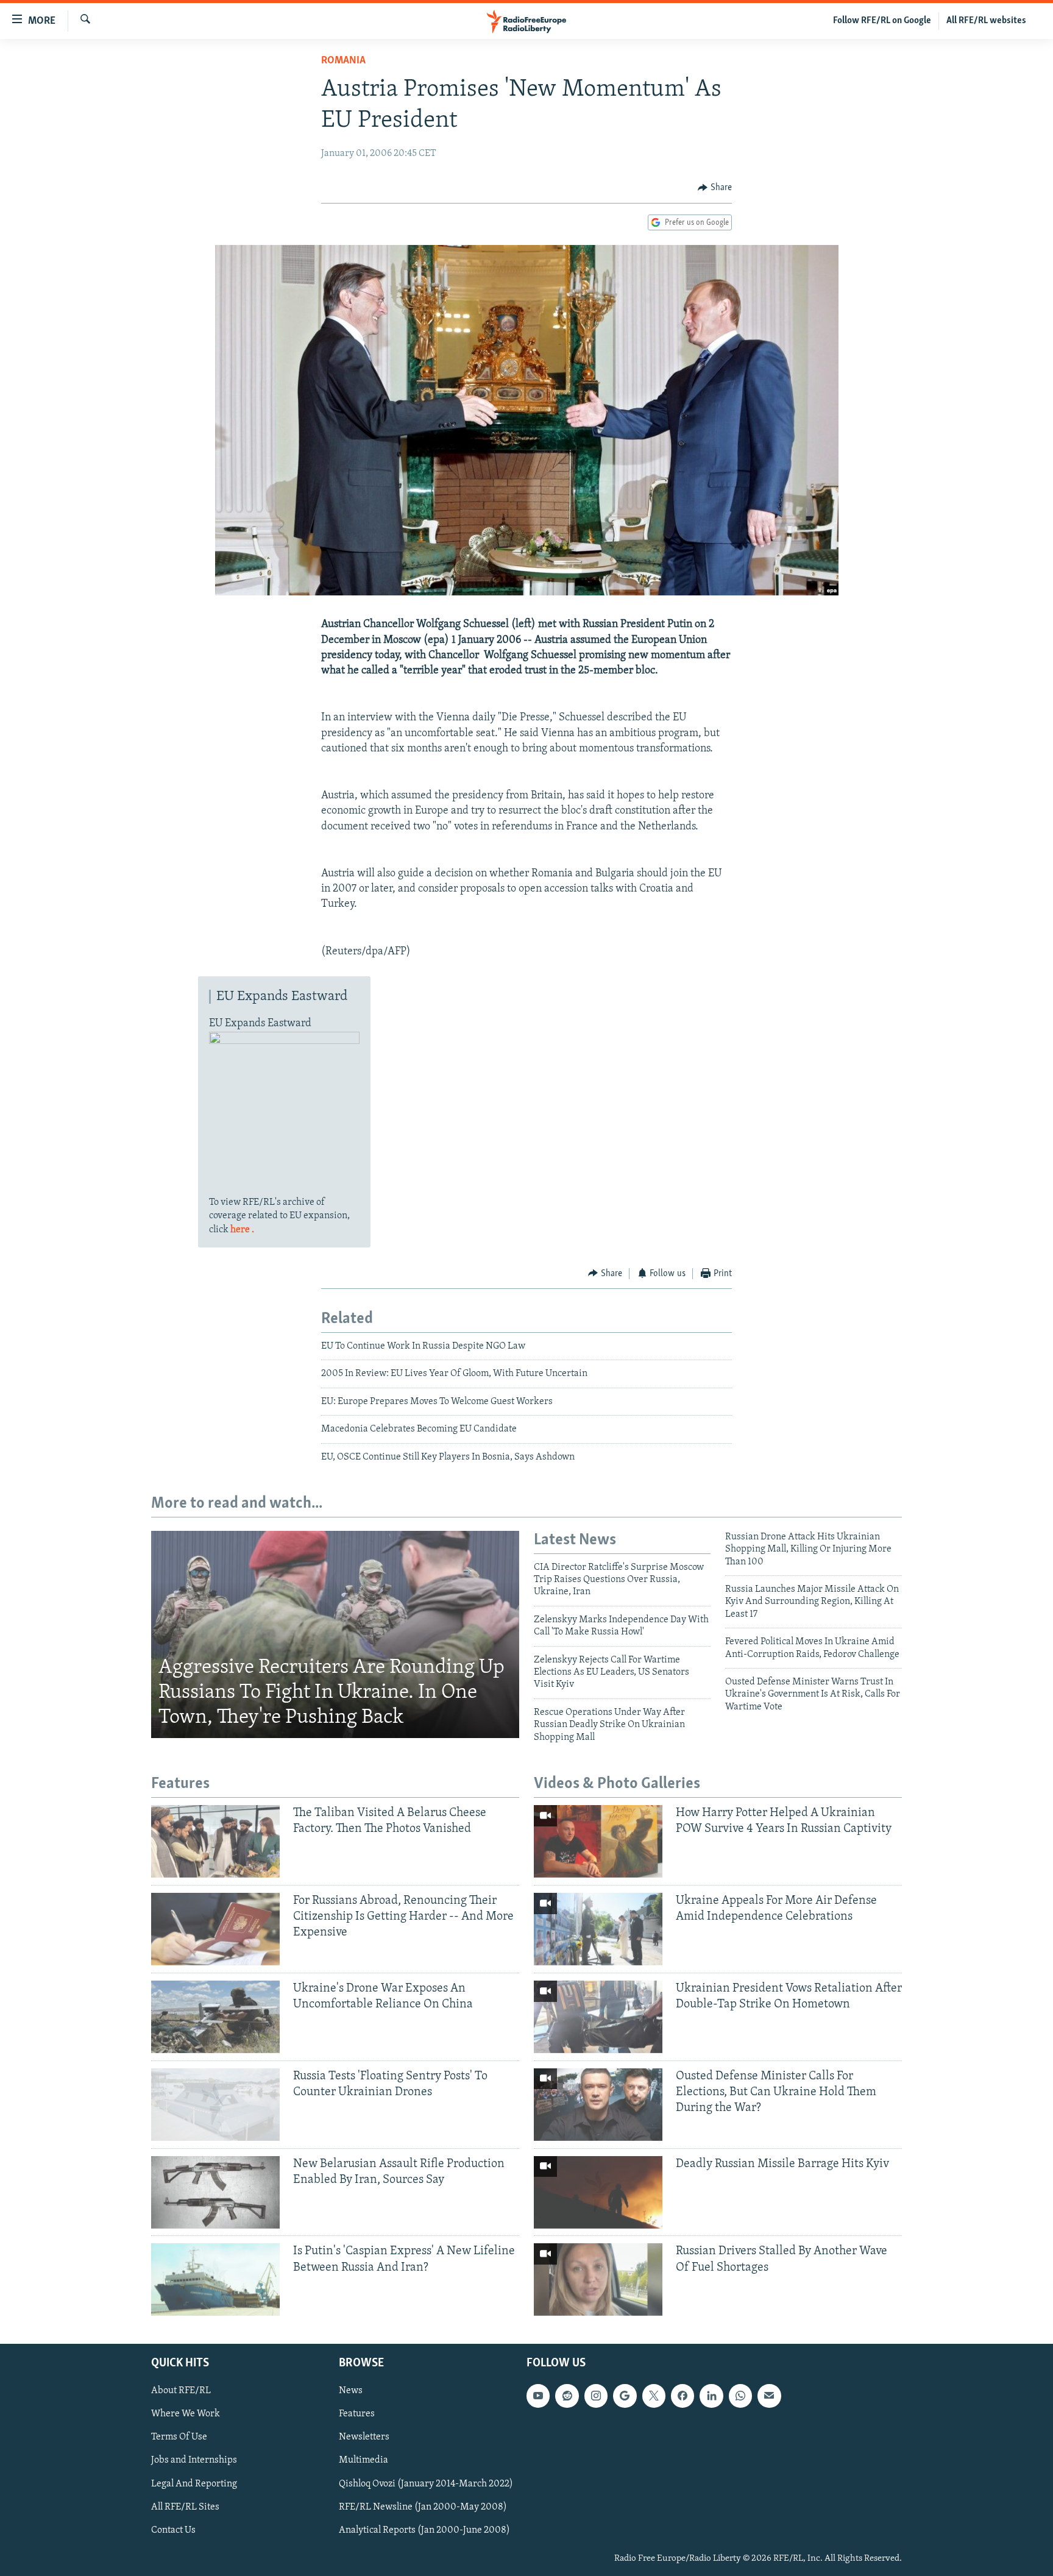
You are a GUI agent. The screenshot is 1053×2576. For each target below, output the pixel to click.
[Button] (715, 188)
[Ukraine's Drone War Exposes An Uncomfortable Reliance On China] (215, 2017)
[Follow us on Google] (625, 2396)
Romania (343, 61)
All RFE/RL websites (986, 21)
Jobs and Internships (194, 2461)
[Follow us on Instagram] (596, 2396)
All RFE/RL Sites (185, 2507)
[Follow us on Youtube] (538, 2396)
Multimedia (363, 2461)
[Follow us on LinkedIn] (711, 2396)
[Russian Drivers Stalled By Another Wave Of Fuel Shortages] (598, 2280)
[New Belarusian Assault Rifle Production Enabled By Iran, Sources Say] (215, 2192)
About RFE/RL (181, 2391)
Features (357, 2415)
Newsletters (364, 2438)
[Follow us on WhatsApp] (740, 2396)
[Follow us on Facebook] (682, 2396)
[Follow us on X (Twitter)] (654, 2396)
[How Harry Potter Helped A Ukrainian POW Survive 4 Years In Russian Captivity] (598, 1841)
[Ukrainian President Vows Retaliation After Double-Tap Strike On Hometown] (598, 2017)
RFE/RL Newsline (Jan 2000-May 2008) (423, 2507)
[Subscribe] (769, 2396)
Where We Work (186, 2415)
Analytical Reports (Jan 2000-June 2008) (424, 2530)
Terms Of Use (179, 2438)
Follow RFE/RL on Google (882, 21)
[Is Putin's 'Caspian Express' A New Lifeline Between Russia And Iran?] (215, 2280)
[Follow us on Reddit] (567, 2396)
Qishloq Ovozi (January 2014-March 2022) (426, 2484)
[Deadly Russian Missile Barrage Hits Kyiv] (598, 2192)
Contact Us (173, 2530)
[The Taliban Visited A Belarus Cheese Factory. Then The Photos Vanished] (215, 1841)
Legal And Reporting (194, 2484)
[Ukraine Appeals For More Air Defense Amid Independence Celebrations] (598, 1929)
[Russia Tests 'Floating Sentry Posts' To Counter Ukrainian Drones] (215, 2105)
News (351, 2391)
